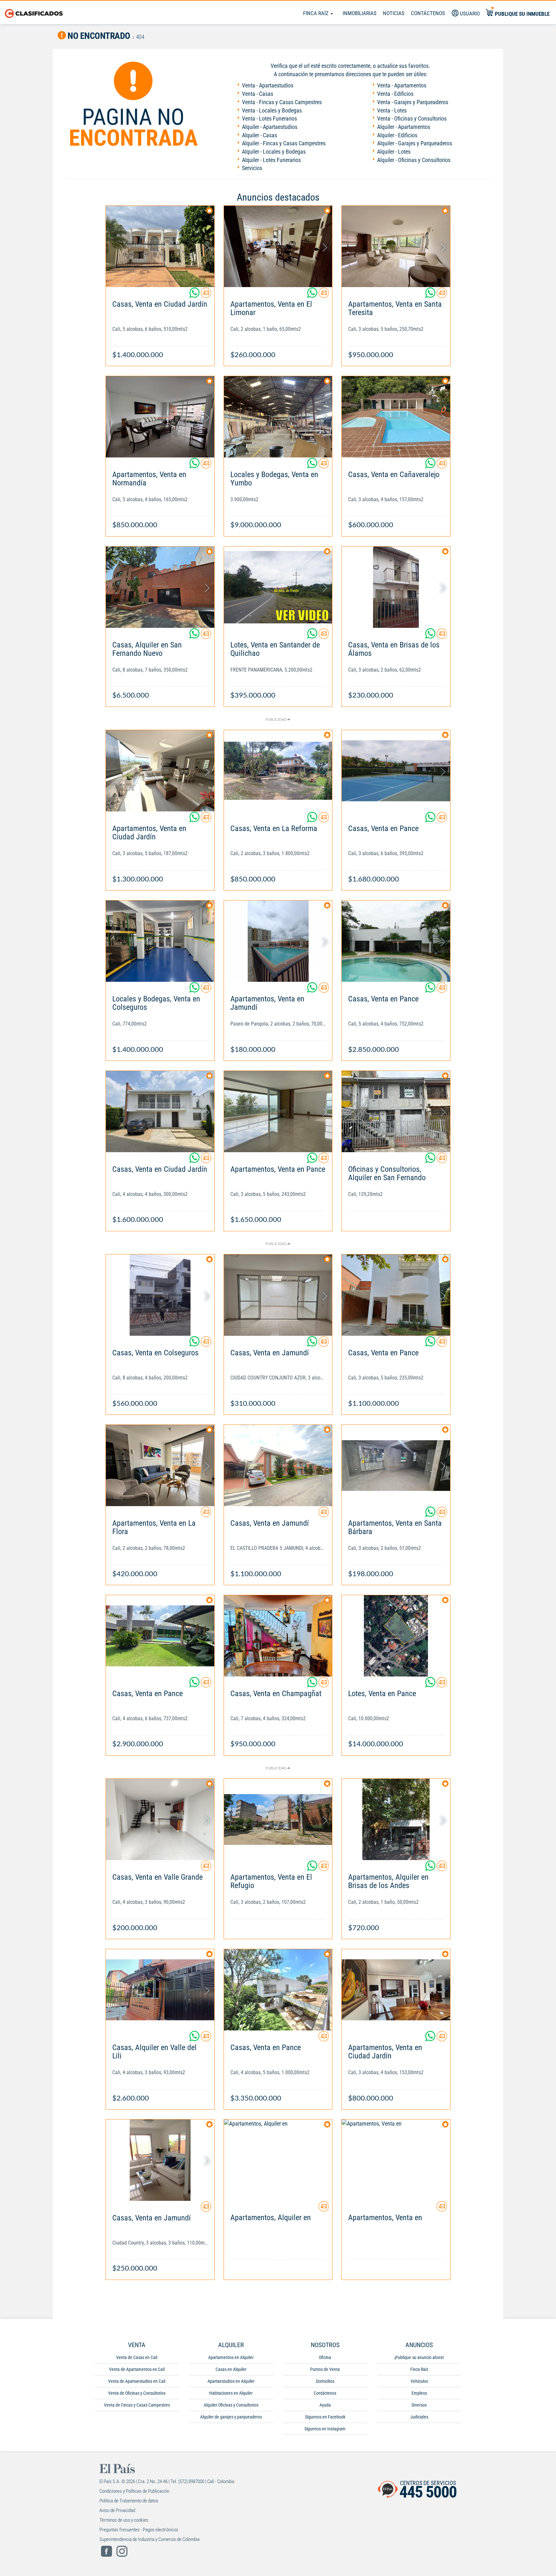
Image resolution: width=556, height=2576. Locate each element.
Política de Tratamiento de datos (129, 2501)
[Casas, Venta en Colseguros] (160, 1295)
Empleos (419, 2393)
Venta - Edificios (395, 94)
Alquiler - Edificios (397, 135)
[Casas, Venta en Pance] (396, 771)
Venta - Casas (258, 94)
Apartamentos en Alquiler (231, 2357)
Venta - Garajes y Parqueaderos (413, 102)
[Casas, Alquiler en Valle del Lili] (160, 1990)
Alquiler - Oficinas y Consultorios (414, 160)
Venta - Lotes (392, 110)
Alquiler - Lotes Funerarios (271, 160)
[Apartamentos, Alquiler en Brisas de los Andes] (396, 1819)
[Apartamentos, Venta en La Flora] (160, 1465)
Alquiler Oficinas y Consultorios (231, 2405)
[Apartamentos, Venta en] (396, 2160)
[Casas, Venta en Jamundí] (278, 1295)
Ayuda (325, 2405)
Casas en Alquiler (231, 2369)
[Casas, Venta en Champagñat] (278, 1636)
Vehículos (419, 2381)
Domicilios (325, 2381)
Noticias (394, 13)
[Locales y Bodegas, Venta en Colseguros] (160, 941)
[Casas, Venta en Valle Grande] (160, 1819)
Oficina (325, 2357)
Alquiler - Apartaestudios (270, 127)
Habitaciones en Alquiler (231, 2393)
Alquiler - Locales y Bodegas (274, 152)
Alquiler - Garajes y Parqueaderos (415, 143)
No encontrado (98, 36)
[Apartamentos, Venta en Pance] (278, 1112)
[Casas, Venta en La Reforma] (278, 771)
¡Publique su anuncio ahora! (419, 2357)
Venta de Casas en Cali (137, 2357)
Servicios (252, 168)
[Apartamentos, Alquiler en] (278, 2160)
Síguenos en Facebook (325, 2417)
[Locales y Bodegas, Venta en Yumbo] (278, 417)
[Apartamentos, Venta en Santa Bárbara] (396, 1465)
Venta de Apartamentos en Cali (137, 2369)
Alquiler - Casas (259, 135)
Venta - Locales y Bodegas (272, 110)
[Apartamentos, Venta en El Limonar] (278, 246)
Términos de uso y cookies (124, 2520)
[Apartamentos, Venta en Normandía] (160, 417)
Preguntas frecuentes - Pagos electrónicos (139, 2530)
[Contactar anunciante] (206, 295)
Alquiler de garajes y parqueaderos (231, 2417)
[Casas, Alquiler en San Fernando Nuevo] (160, 587)
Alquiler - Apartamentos (404, 127)
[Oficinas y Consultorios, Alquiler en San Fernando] (396, 1112)
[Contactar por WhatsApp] (195, 295)
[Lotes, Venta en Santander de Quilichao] (278, 587)
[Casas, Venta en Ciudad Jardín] (160, 246)
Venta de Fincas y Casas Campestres (137, 2405)
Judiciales (419, 2417)
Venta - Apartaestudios (268, 85)
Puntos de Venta (325, 2369)
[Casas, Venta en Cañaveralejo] (396, 417)
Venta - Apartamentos (402, 85)
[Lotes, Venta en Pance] (396, 1636)
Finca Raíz (316, 13)
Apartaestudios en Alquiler (231, 2381)
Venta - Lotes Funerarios (269, 118)
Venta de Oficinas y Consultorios (137, 2393)
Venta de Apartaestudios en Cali (137, 2381)
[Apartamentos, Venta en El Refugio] (278, 1819)
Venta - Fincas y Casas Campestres (282, 102)
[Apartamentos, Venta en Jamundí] (278, 941)
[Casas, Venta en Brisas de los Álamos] (396, 587)
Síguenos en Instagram (325, 2429)
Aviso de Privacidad (117, 2510)
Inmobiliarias (360, 13)
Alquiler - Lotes (394, 152)
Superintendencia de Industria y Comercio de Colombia (149, 2539)
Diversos (419, 2405)
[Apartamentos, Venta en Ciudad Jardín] (160, 771)
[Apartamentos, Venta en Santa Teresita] (396, 246)
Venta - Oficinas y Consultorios (412, 118)
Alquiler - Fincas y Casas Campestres (284, 143)
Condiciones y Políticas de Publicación (134, 2491)
